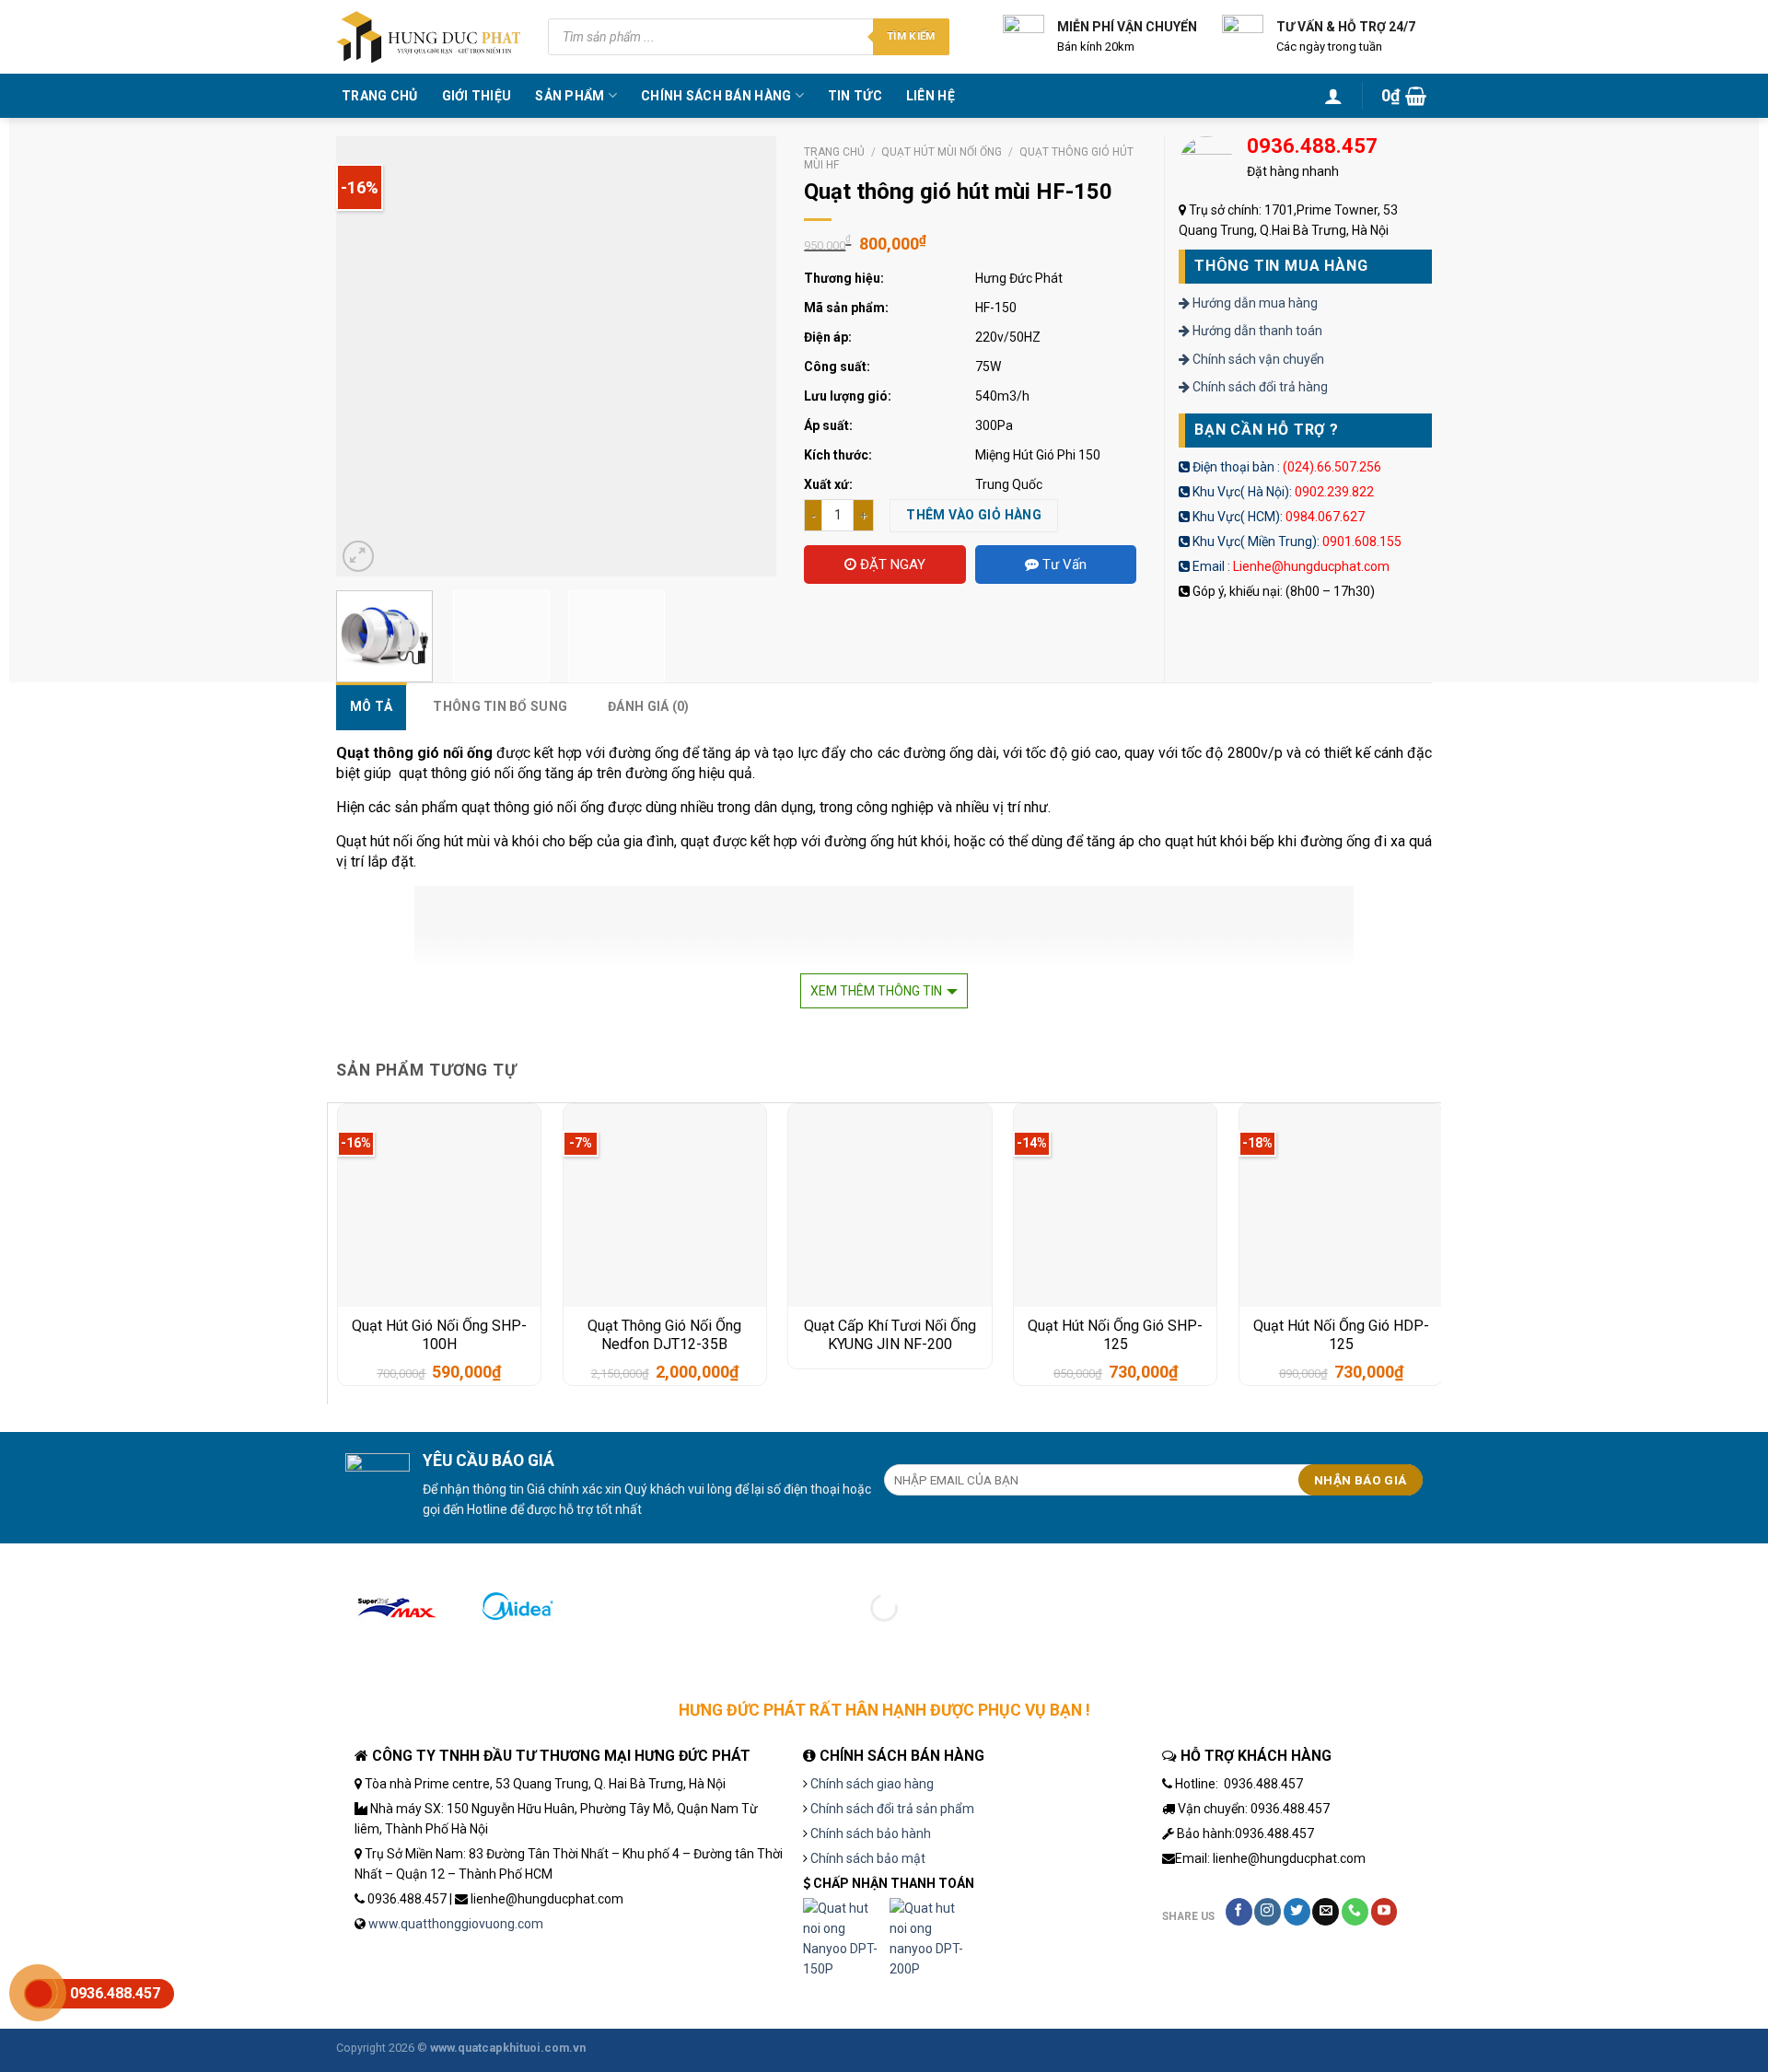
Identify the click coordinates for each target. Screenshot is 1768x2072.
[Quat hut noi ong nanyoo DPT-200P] (931, 1939)
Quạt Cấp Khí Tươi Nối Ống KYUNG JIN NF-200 (890, 1335)
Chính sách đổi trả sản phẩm (892, 1809)
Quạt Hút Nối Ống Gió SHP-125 (1115, 1335)
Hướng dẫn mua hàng (1254, 303)
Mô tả (371, 706)
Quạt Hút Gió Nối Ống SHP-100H (439, 1335)
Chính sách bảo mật (868, 1858)
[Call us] (1355, 1912)
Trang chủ (380, 96)
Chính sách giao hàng (872, 1784)
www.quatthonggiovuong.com (456, 1924)
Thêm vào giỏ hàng (974, 515)
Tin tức (855, 96)
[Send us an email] (1326, 1912)
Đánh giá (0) (648, 706)
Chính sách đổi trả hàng (1259, 387)
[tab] (371, 706)
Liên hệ (931, 96)
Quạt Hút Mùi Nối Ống (942, 152)
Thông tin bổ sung (500, 706)
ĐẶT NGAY (891, 565)
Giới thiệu (477, 96)
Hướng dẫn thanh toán (1256, 331)
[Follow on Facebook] (1239, 1912)
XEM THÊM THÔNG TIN (876, 991)
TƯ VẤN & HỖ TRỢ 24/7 (1346, 27)
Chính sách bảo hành (871, 1833)
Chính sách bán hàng (716, 96)
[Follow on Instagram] (1268, 1912)
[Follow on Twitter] (1297, 1912)
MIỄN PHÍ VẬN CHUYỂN (1127, 27)
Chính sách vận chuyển (1257, 359)
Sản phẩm (570, 96)
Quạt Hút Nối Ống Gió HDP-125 (1341, 1335)
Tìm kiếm (911, 36)
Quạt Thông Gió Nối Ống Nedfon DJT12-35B (664, 1335)
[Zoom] (358, 556)
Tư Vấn (1063, 565)
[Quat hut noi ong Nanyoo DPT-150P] (844, 1939)
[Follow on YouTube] (1384, 1912)
